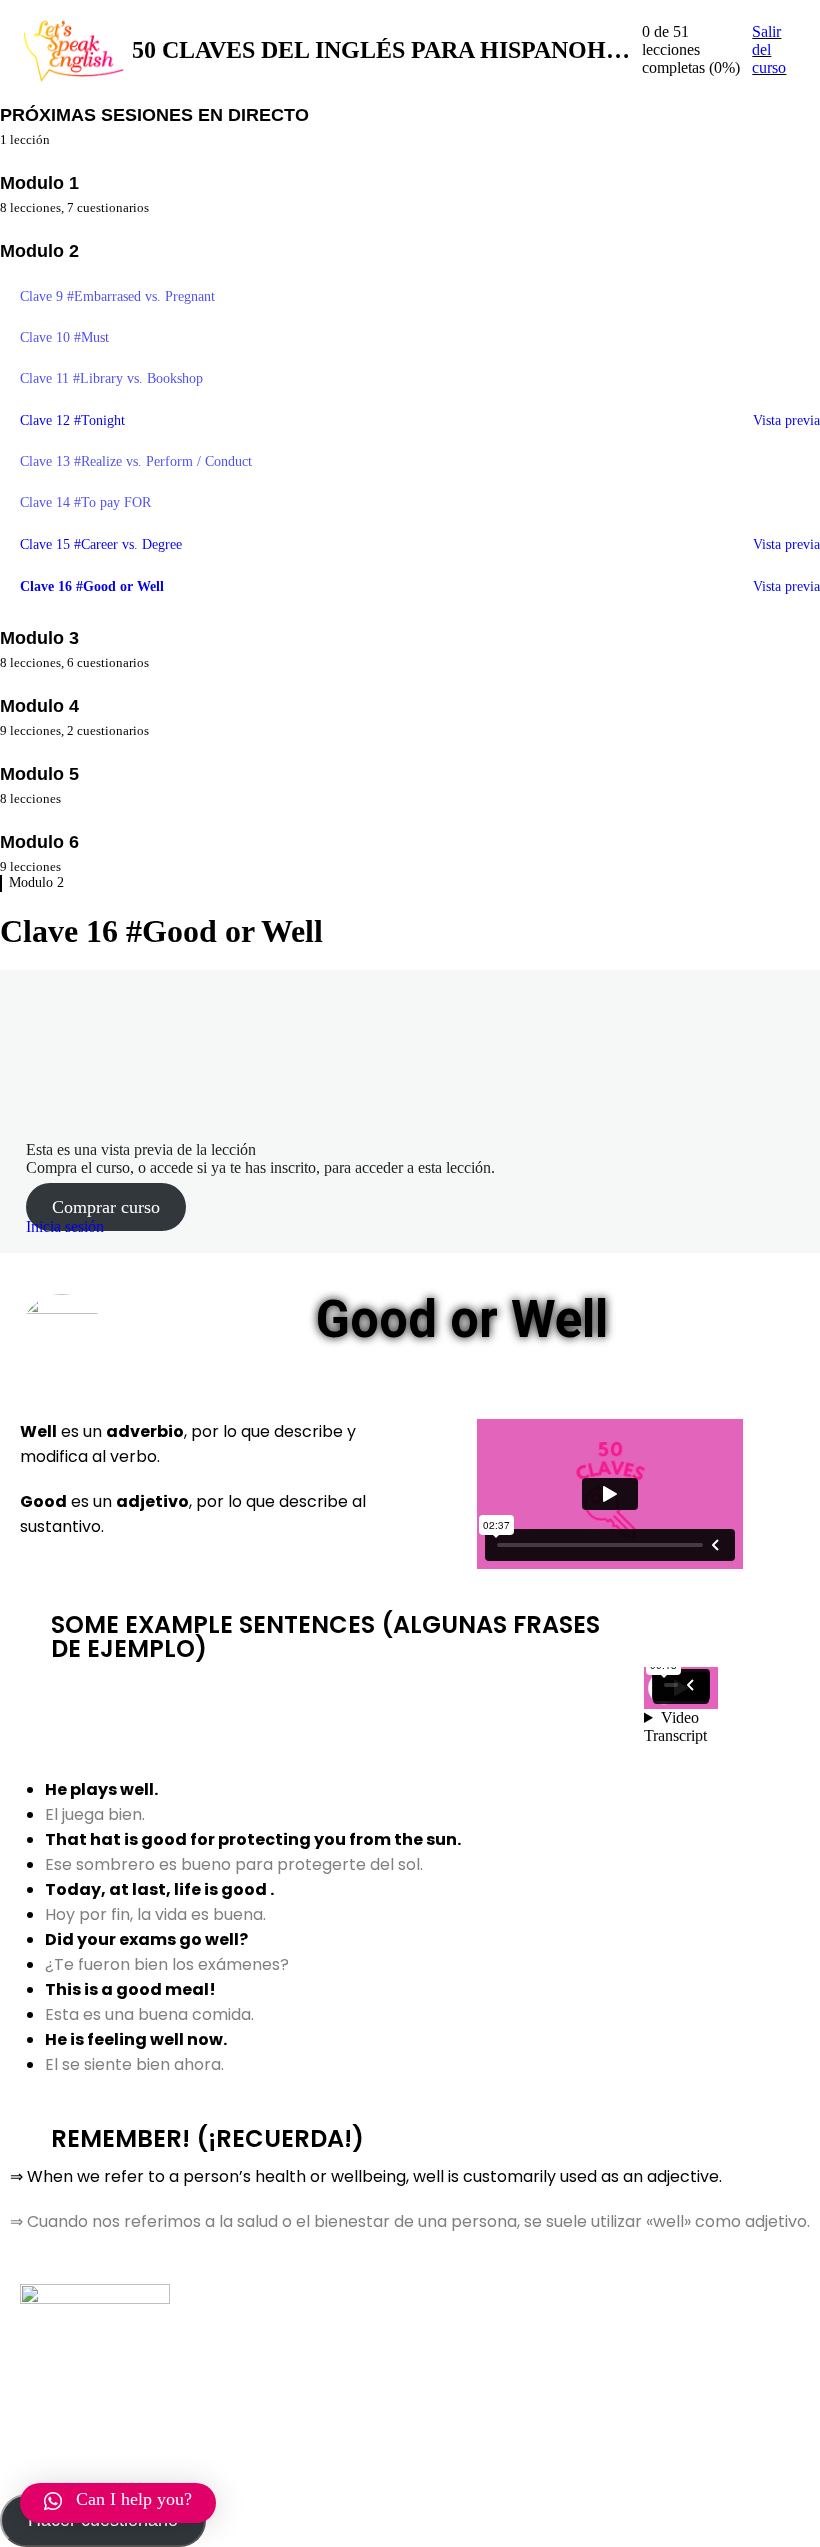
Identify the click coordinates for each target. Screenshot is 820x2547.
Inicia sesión (65, 1226)
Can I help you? (134, 2499)
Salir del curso (769, 49)
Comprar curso (106, 1207)
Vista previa (786, 420)
